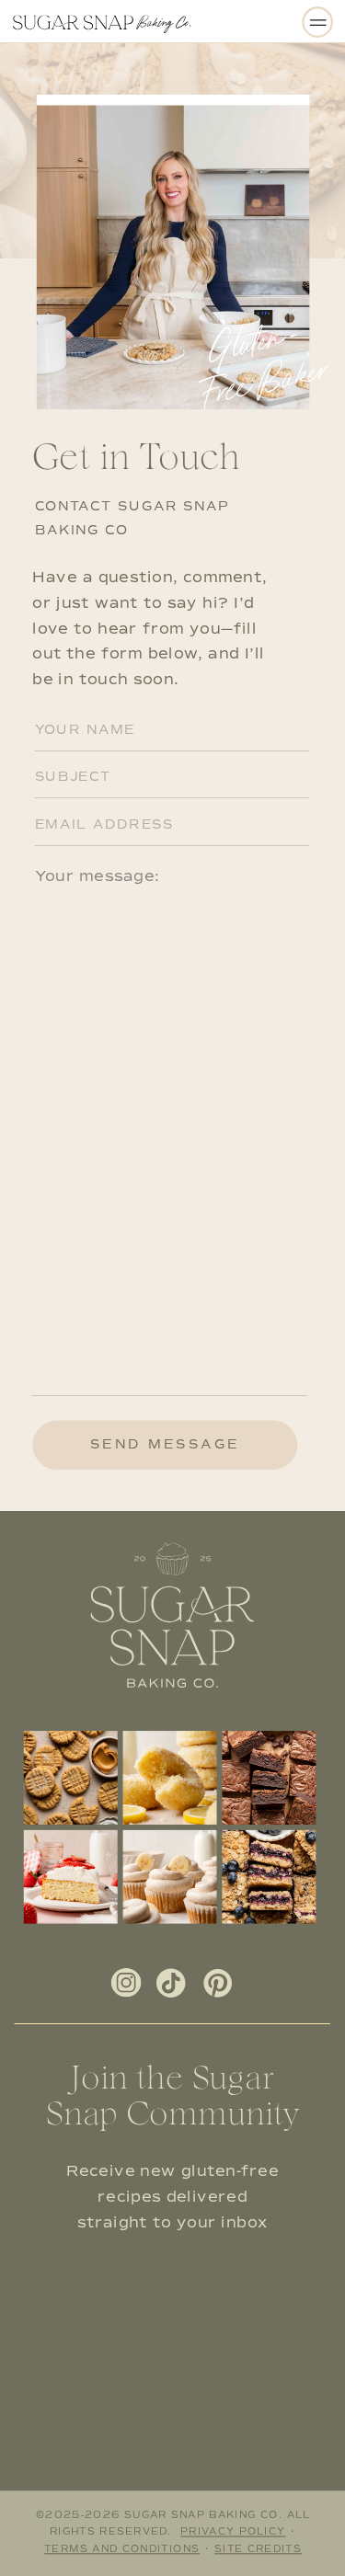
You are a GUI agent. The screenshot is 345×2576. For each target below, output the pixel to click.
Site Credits (258, 2549)
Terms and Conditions (122, 2549)
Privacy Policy (233, 2532)
